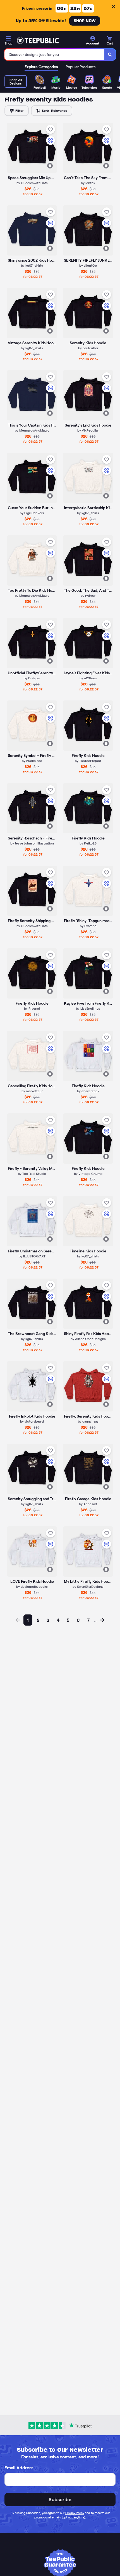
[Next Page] (102, 1620)
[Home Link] (38, 41)
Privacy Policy (75, 2513)
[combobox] (55, 55)
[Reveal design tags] (50, 166)
